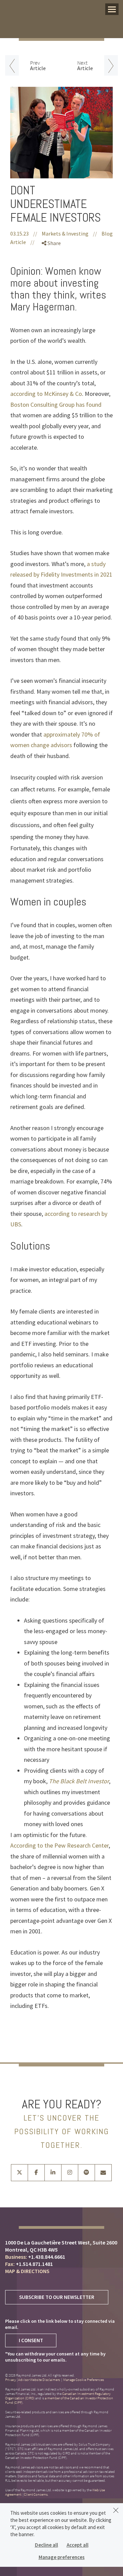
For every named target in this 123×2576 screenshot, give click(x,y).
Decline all (46, 2545)
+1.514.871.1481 (34, 2264)
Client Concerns (36, 2494)
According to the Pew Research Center (59, 1845)
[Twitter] (53, 267)
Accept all (78, 2545)
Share (54, 243)
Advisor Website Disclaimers (39, 2380)
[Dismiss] (116, 2510)
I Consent (31, 2340)
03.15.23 (24, 234)
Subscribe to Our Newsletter (57, 2297)
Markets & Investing (65, 234)
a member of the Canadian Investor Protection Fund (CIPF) (59, 2400)
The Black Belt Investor (79, 1781)
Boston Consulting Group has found (56, 405)
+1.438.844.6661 (47, 2257)
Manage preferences (62, 2557)
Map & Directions (27, 2271)
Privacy (11, 2380)
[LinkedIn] (53, 279)
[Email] (53, 291)
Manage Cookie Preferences (84, 2380)
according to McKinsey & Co (46, 394)
